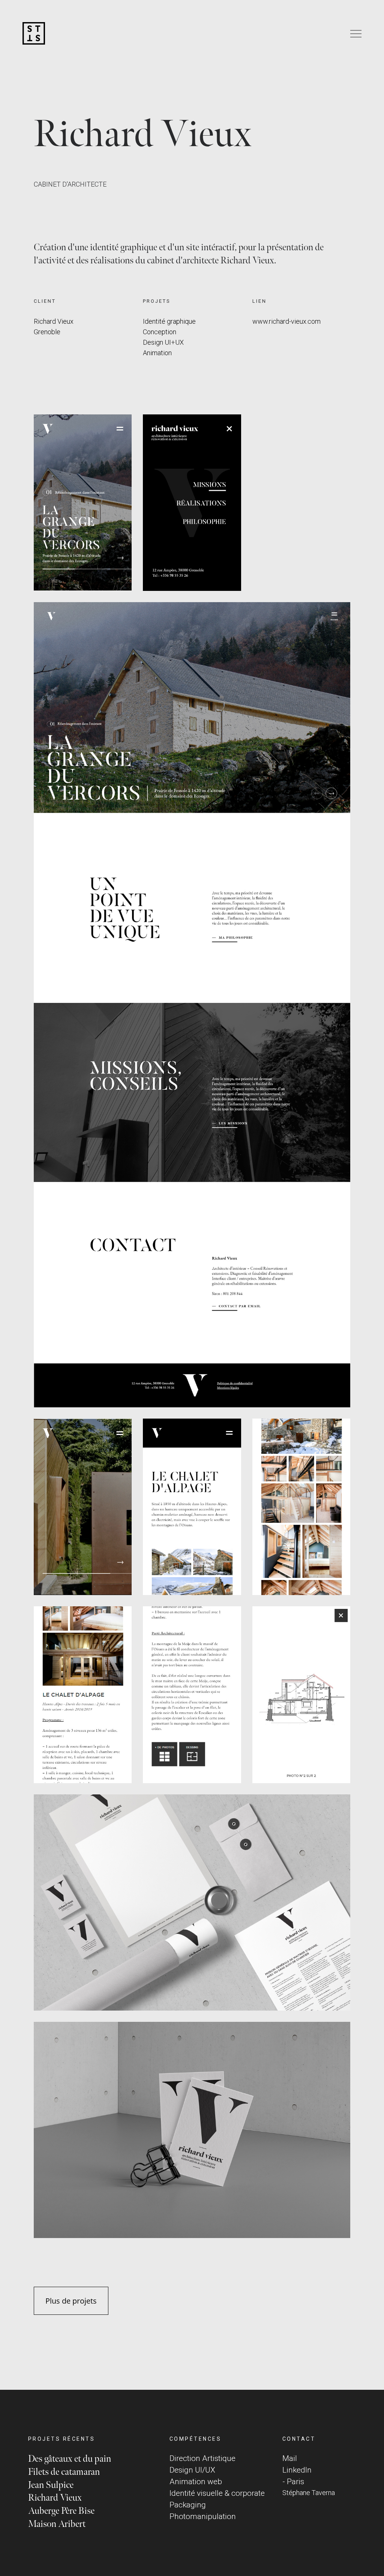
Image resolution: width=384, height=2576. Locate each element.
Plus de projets (71, 2301)
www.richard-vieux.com (286, 321)
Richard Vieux (55, 2498)
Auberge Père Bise (61, 2511)
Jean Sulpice (51, 2485)
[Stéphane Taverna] (34, 34)
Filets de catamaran (64, 2472)
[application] (83, 502)
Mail (290, 2458)
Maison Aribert (57, 2524)
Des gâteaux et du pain (70, 2459)
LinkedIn (297, 2470)
